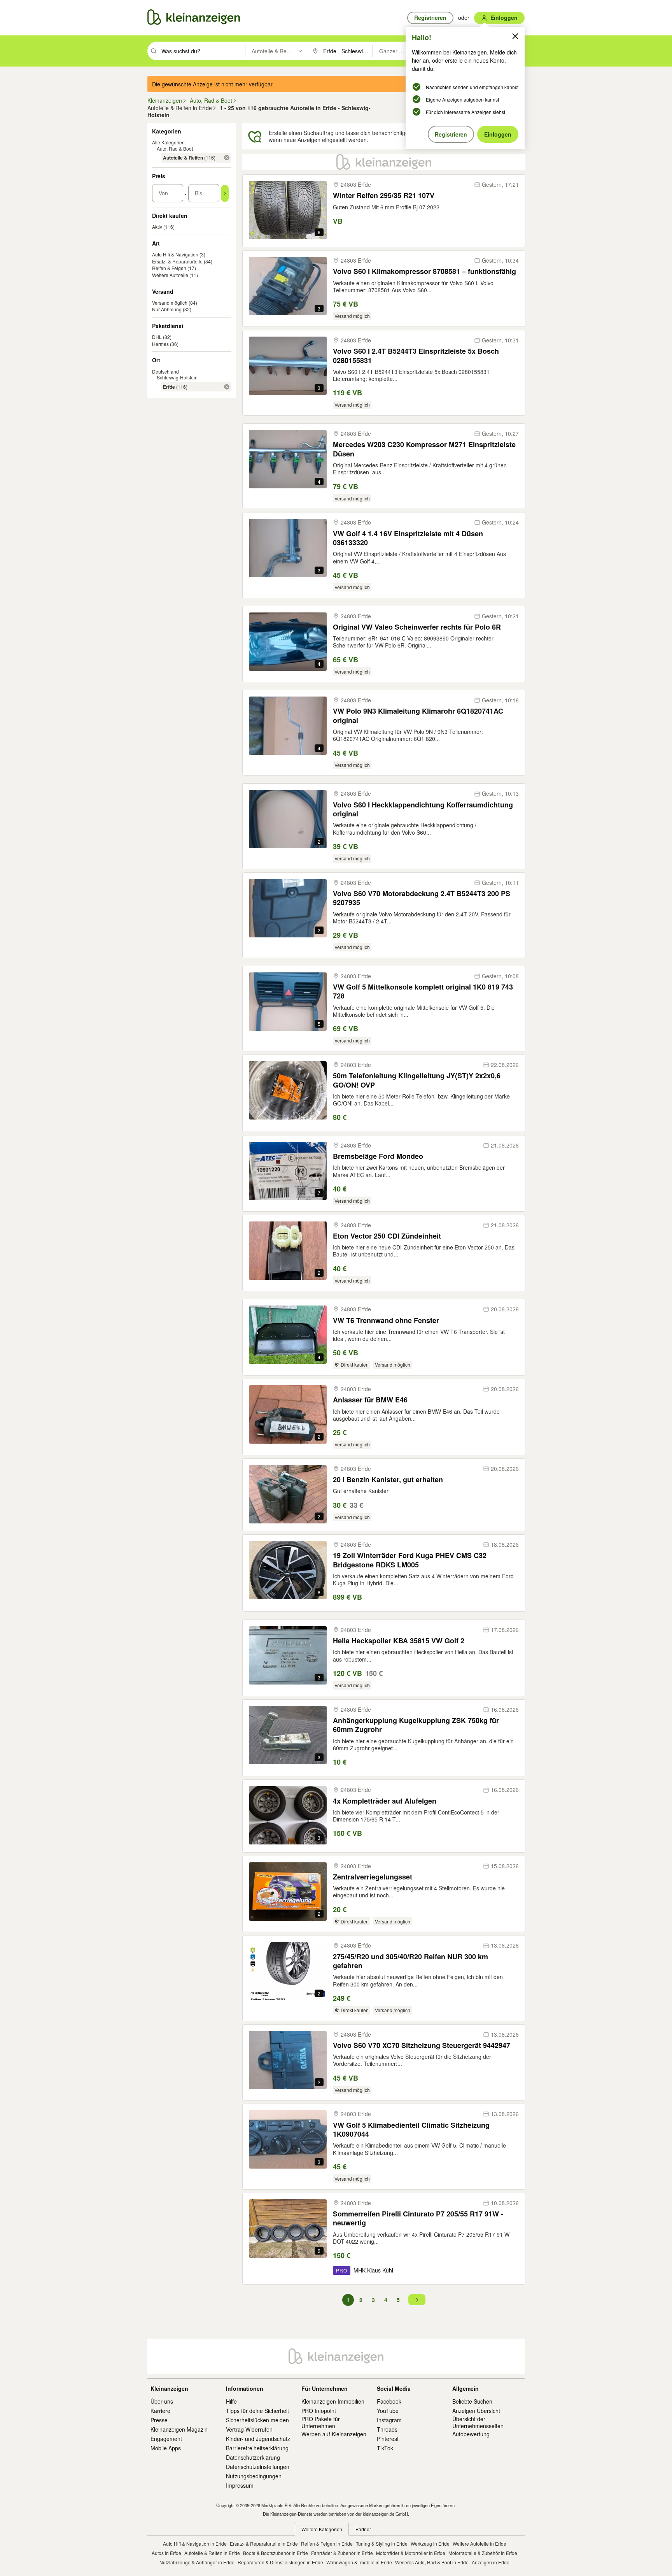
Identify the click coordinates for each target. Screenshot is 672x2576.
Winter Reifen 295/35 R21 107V (384, 196)
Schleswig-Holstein (177, 377)
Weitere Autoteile (170, 275)
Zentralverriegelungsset (373, 1877)
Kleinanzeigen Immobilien (333, 2401)
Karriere (160, 2411)
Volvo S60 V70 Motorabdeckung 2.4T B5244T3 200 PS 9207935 (422, 898)
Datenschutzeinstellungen (258, 2467)
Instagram (389, 2420)
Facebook (389, 2401)
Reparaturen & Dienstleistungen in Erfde (280, 2562)
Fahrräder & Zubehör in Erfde (342, 2553)
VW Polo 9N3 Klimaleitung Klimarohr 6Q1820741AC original (418, 716)
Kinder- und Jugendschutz (258, 2439)
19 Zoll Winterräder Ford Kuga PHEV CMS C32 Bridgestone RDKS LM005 (410, 1560)
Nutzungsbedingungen (254, 2476)
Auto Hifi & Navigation (175, 254)
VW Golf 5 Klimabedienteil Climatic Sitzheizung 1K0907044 (411, 2130)
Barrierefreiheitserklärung (257, 2448)
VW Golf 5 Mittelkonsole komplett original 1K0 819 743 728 (423, 992)
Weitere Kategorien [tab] (322, 2529)
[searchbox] (202, 51)
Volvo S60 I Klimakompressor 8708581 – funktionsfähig (424, 271)
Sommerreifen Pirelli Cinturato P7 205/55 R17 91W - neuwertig (418, 2219)
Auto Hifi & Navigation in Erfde (195, 2544)
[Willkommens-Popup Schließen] (515, 36)
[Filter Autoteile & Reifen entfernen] (227, 158)
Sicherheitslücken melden (257, 2420)
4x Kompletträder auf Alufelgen (385, 1801)
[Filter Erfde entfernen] (227, 387)
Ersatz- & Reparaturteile (177, 261)
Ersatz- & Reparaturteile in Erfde (264, 2544)
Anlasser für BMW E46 (370, 1400)
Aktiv (157, 227)
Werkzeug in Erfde (430, 2544)
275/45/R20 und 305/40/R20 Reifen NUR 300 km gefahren (410, 1961)
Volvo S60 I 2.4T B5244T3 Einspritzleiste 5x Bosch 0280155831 (416, 356)
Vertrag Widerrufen (249, 2429)
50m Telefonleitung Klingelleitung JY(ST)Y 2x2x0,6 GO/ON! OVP (417, 1080)
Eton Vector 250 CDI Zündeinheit (387, 1236)
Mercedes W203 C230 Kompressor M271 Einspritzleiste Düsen (424, 449)
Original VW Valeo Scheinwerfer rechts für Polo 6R (417, 627)
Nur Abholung (167, 309)
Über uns (162, 2401)
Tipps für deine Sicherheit (257, 2411)
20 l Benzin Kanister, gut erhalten (388, 1480)
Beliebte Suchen (472, 2401)
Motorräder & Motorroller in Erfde (411, 2553)
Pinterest (388, 2439)
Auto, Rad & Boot (175, 148)
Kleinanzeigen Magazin (179, 2429)
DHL (157, 337)
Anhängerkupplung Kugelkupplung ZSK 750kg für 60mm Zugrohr (416, 1725)
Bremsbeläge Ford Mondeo (378, 1156)
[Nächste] (417, 2300)
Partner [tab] (363, 2529)
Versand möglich (170, 303)
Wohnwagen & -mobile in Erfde (359, 2562)
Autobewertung (471, 2434)
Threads (387, 2429)
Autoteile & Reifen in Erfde (212, 2553)
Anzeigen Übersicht (476, 2411)
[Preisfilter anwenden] (225, 193)
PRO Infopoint (319, 2411)
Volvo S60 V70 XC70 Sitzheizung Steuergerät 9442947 (422, 2045)
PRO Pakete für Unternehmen (321, 2422)
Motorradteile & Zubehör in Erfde (483, 2553)
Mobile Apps (166, 2448)
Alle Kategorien (168, 142)
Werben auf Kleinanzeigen (334, 2434)
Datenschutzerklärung (253, 2457)
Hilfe (231, 2401)
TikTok (385, 2448)
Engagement (166, 2439)
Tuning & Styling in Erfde (382, 2544)
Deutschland (165, 371)
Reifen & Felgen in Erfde (327, 2544)
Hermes (160, 344)
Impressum (240, 2485)
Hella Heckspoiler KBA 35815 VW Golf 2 (399, 1641)
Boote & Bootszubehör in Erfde (276, 2553)
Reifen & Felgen (169, 268)
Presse (159, 2420)
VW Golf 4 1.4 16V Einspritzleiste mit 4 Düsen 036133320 (408, 538)
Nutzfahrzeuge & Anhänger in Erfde (197, 2562)
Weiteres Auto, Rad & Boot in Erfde (432, 2562)
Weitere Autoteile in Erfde (479, 2544)
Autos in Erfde (166, 2553)
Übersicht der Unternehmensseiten (478, 2422)
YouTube (388, 2411)
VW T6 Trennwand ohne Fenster (386, 1320)
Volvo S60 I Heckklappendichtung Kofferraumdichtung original (423, 810)
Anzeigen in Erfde (491, 2562)
